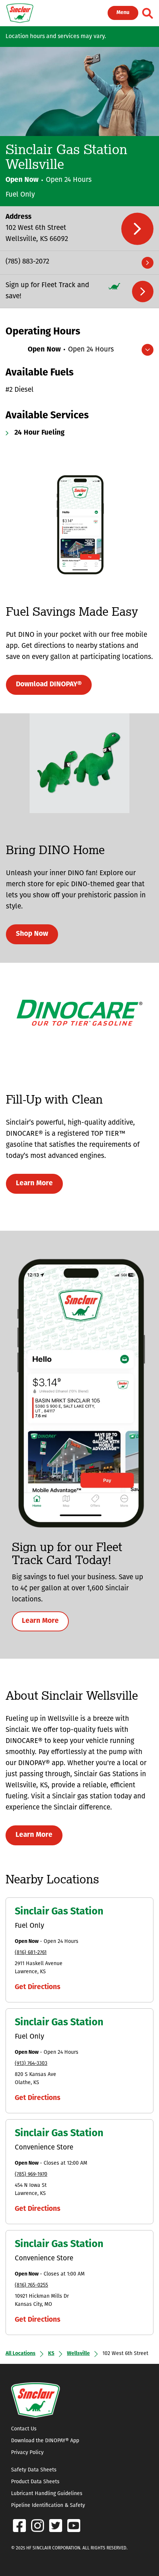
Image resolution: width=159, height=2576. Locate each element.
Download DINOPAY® (49, 685)
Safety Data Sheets (34, 2470)
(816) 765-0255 (31, 2285)
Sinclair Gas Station (59, 1912)
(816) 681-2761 (31, 1953)
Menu (123, 13)
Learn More (34, 1184)
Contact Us (24, 2429)
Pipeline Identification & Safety (48, 2506)
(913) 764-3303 (31, 2064)
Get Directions (38, 1987)
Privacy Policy (27, 2453)
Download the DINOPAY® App (45, 2441)
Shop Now (32, 934)
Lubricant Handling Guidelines (47, 2494)
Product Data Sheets (35, 2482)
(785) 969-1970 (31, 2174)
